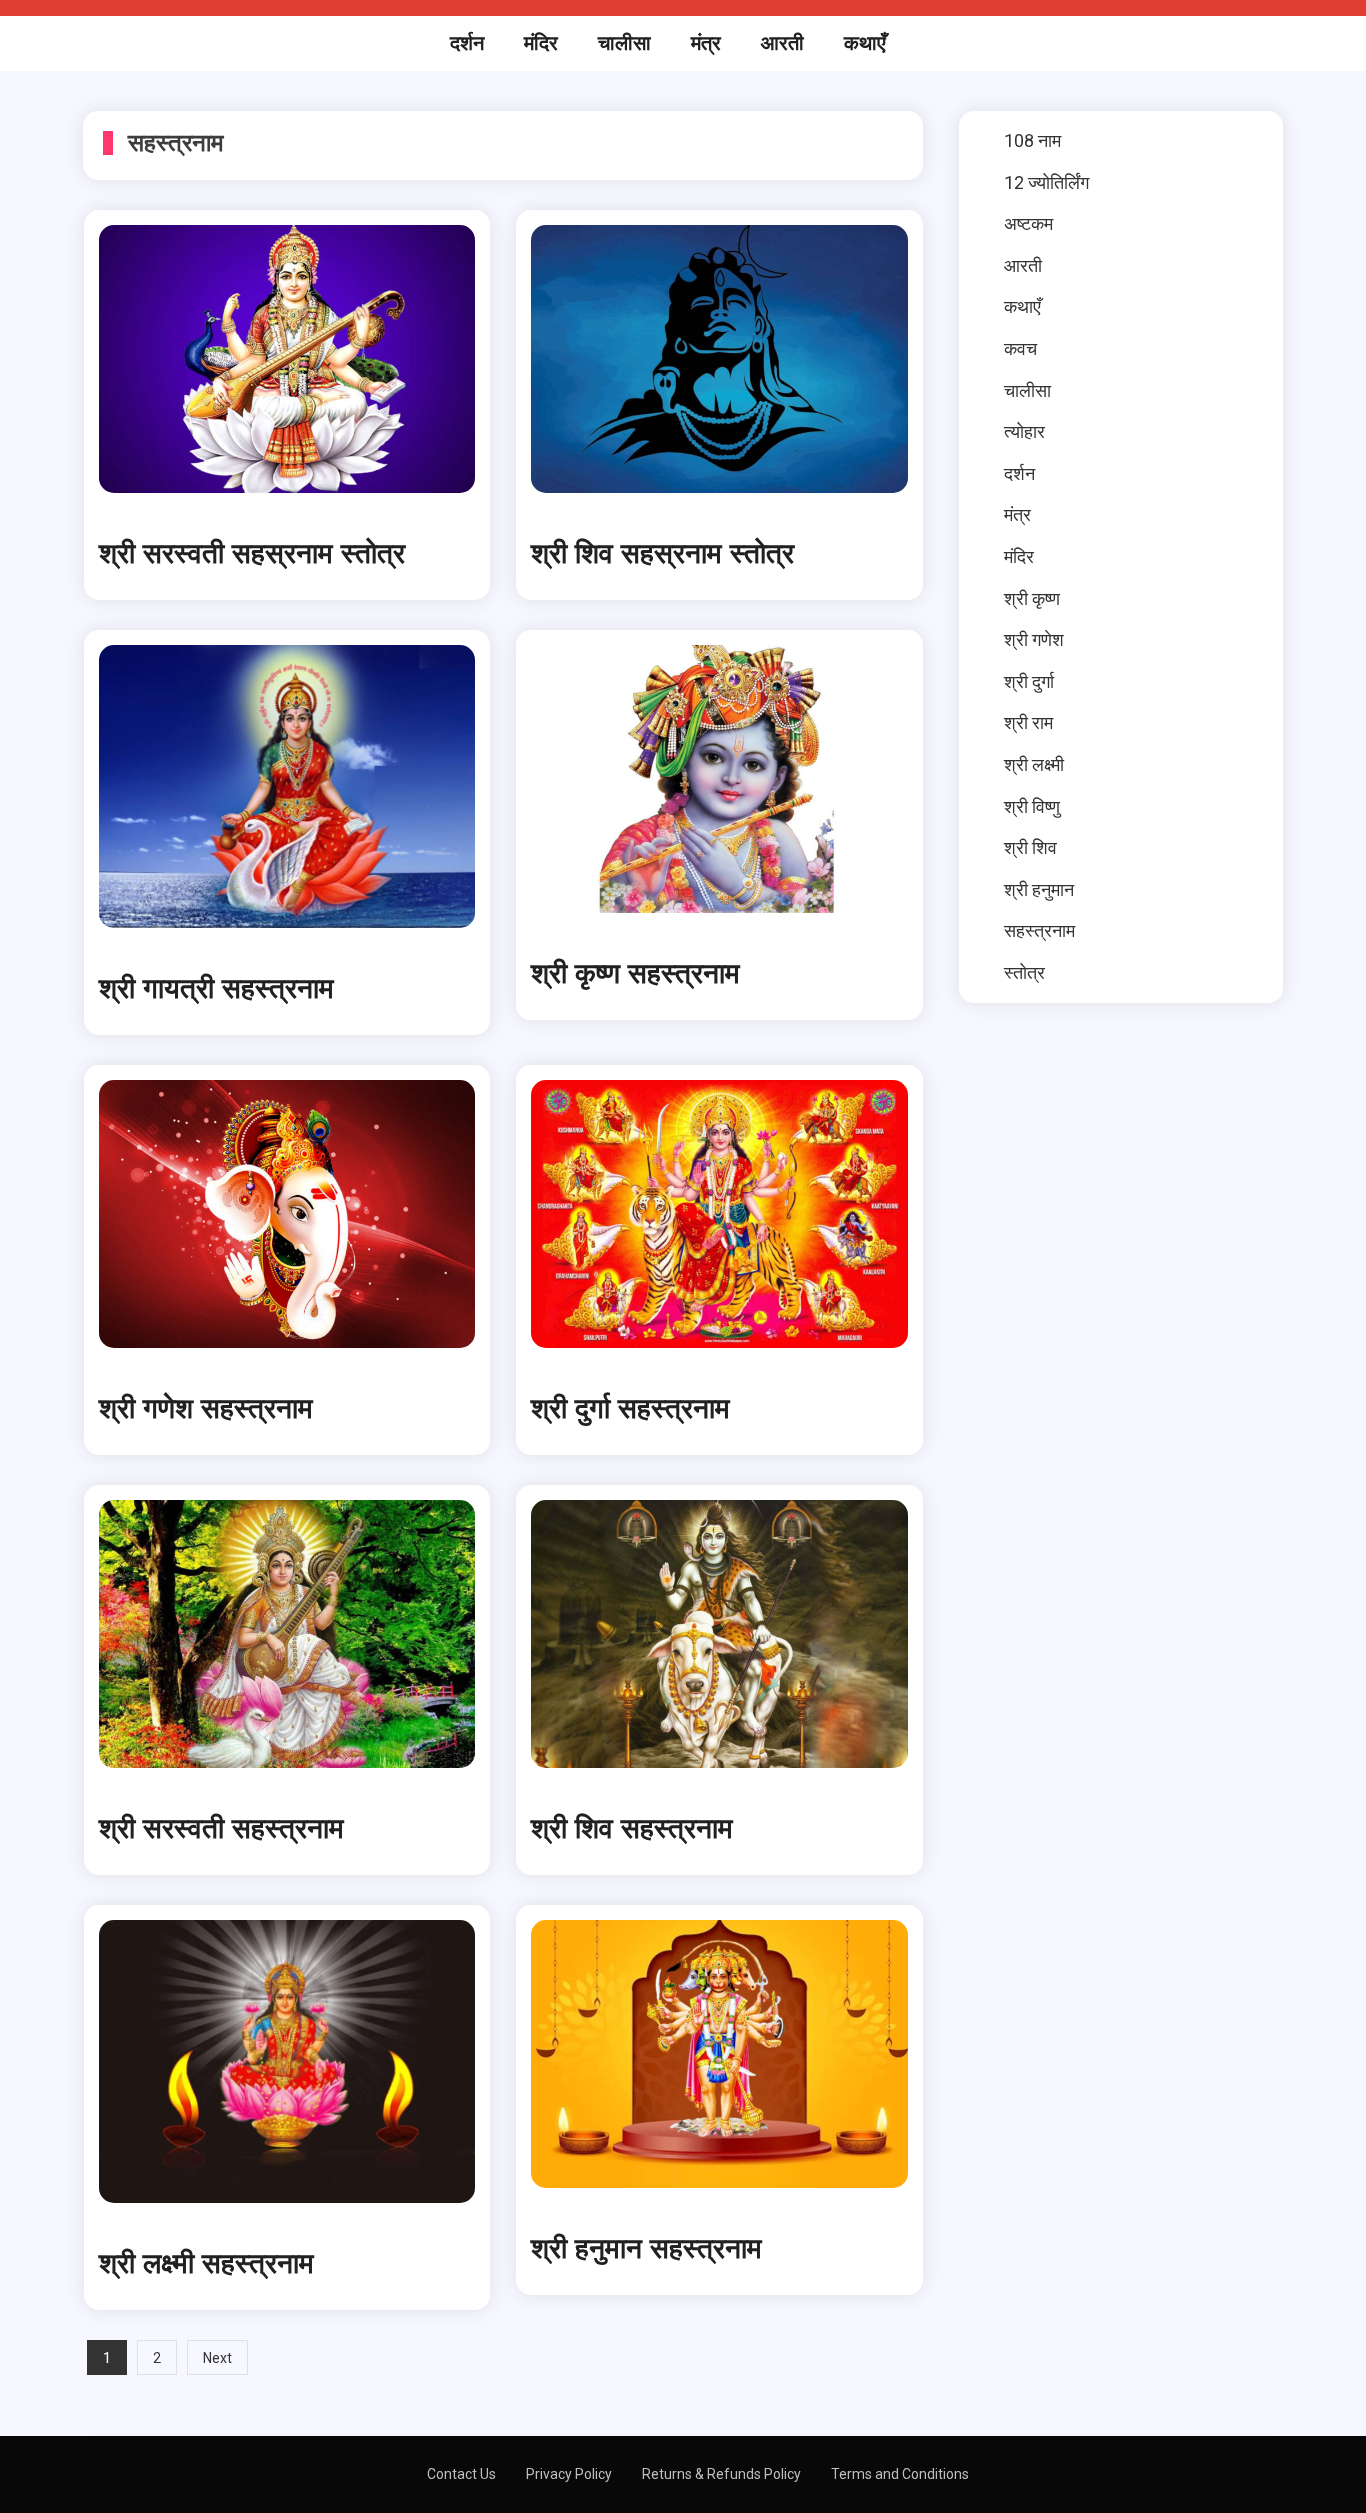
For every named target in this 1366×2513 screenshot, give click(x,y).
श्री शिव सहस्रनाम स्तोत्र (662, 554)
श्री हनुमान (1039, 889)
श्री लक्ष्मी (1034, 764)
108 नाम (1032, 140)
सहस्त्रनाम (1039, 930)
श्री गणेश (1034, 639)
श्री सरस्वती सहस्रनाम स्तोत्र (252, 554)
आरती (782, 43)
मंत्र (706, 43)
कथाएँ (865, 43)
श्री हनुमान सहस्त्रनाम (646, 2249)
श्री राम (1028, 722)
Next (217, 2358)
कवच (1020, 348)
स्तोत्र (1024, 972)
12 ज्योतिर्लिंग (1046, 182)
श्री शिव (1030, 847)
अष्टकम (1028, 223)
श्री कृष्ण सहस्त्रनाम (635, 974)
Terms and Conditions (900, 2474)
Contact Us (461, 2474)
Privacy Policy (569, 2474)
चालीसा (624, 43)
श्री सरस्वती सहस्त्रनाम (221, 1829)
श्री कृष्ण (1032, 598)
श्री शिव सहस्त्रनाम (632, 1829)
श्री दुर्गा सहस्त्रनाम (630, 1409)
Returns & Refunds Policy (721, 2474)
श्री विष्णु (1032, 806)
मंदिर (541, 43)
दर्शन (467, 43)
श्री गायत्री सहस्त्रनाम (216, 989)
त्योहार (1024, 431)
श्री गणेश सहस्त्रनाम (206, 1409)
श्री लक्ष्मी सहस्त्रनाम (206, 2264)
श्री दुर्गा (1029, 681)
